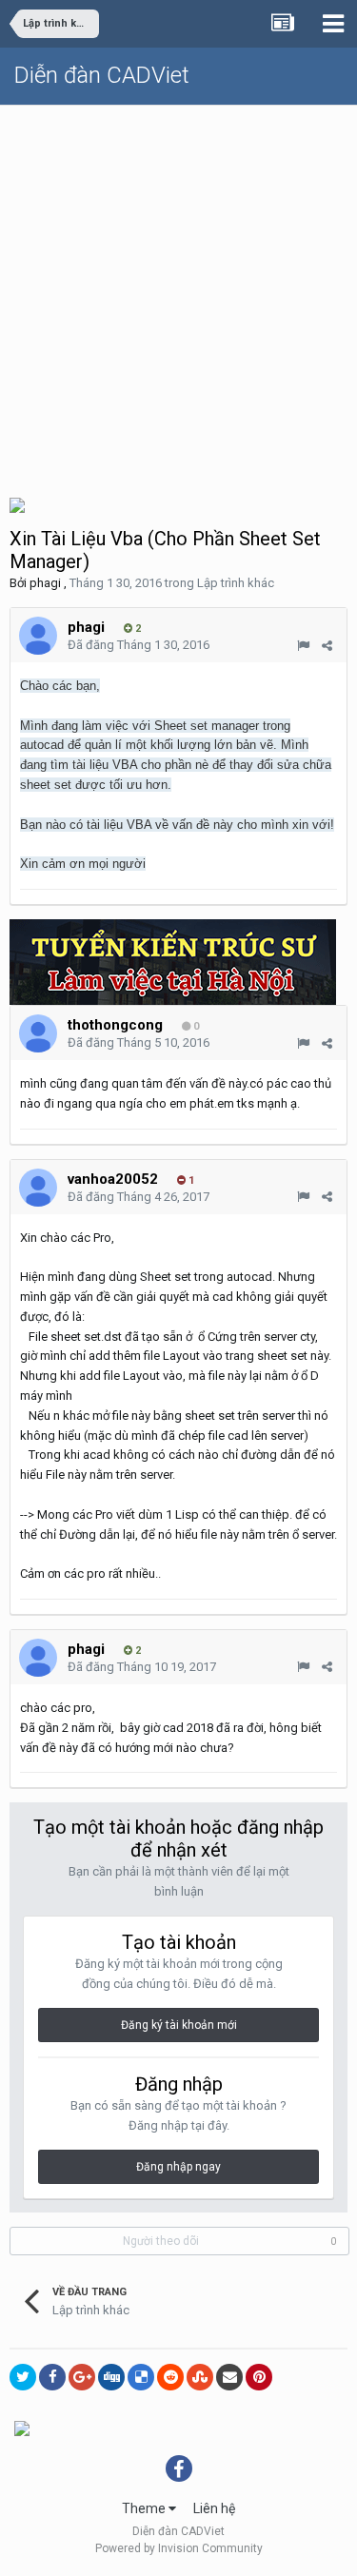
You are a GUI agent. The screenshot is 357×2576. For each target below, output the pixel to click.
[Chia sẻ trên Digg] (111, 2377)
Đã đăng (139, 645)
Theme (145, 2508)
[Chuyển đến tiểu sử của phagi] (38, 636)
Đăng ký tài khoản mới (179, 2025)
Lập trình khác (236, 583)
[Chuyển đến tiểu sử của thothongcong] (38, 1033)
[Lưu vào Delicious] (141, 2377)
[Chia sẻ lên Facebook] (52, 2377)
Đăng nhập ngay (178, 2167)
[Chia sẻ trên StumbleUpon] (200, 2377)
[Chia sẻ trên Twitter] (23, 2377)
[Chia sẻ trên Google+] (82, 2377)
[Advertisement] (178, 294)
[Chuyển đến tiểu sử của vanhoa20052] (38, 1188)
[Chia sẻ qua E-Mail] (229, 2377)
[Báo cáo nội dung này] (303, 646)
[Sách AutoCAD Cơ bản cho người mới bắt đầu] (17, 504)
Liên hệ (214, 2508)
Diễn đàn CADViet (102, 75)
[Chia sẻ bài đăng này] (327, 646)
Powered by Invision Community (179, 2548)
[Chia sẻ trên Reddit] (170, 2377)
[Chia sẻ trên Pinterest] (259, 2377)
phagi (45, 583)
